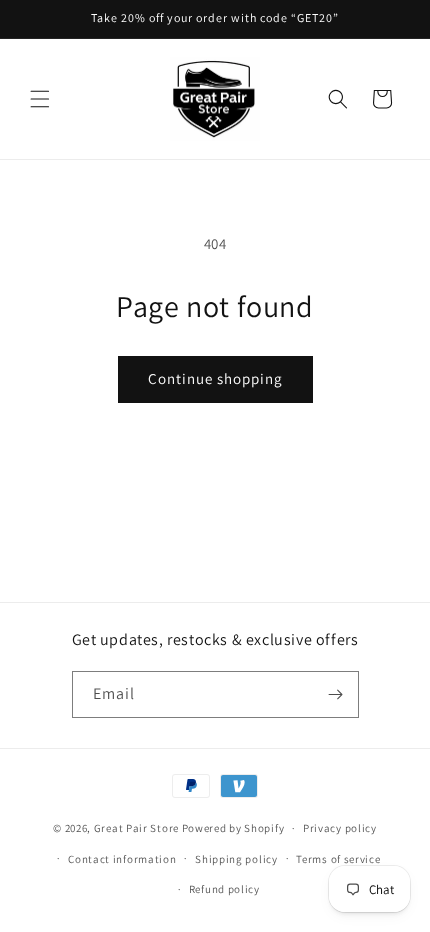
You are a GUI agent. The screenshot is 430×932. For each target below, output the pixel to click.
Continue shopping (215, 378)
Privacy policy (340, 828)
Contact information (122, 859)
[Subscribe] (336, 694)
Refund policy (224, 889)
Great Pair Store (136, 828)
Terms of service (338, 859)
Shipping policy (236, 859)
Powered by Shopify (233, 828)
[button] (40, 99)
